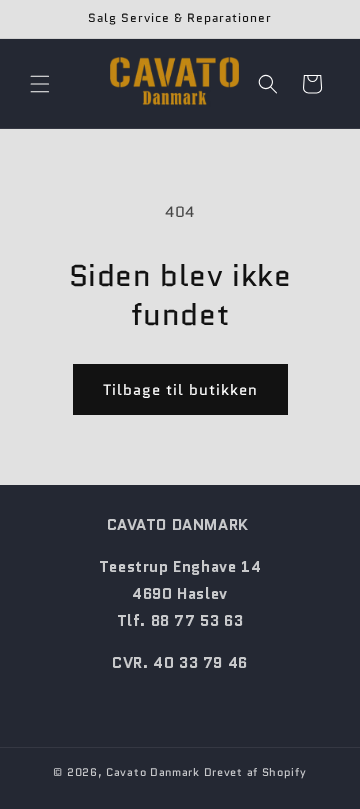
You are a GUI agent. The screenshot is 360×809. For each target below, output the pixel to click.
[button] (40, 84)
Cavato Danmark (153, 772)
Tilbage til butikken (180, 390)
